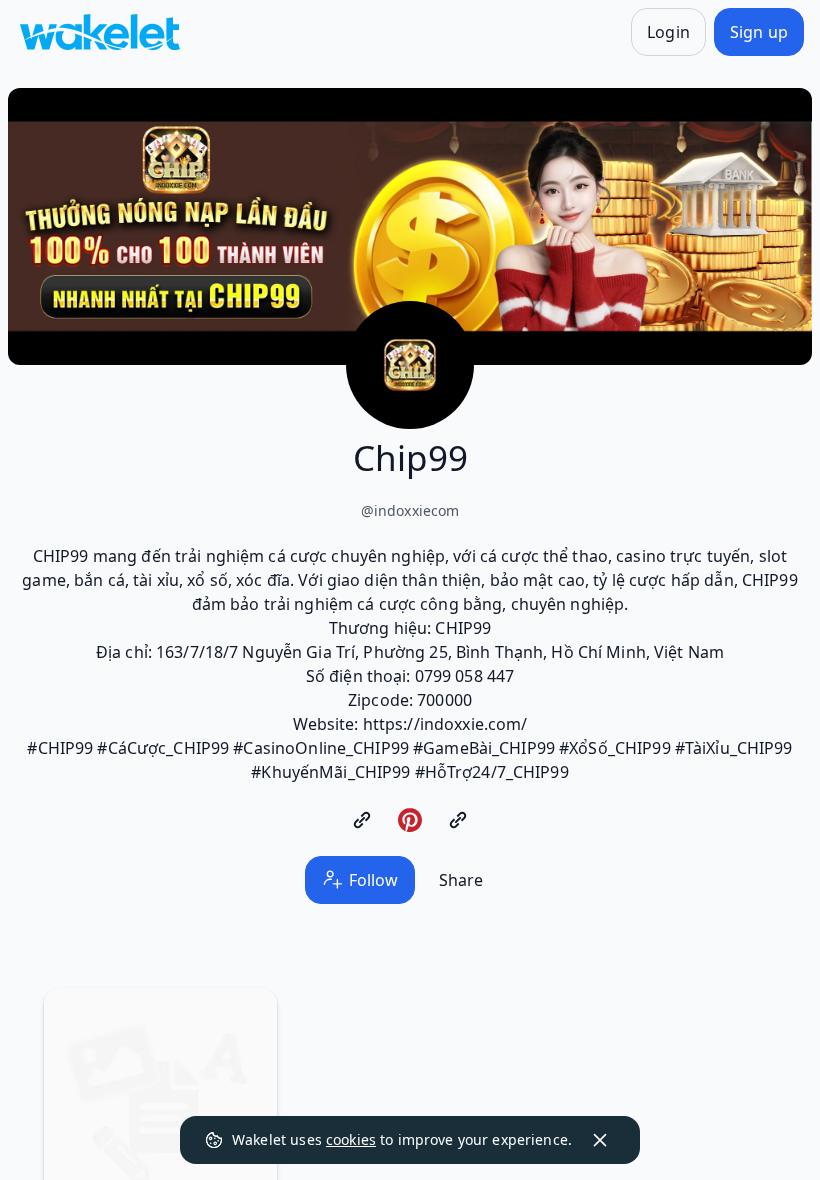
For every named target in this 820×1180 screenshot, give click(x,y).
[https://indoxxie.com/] (362, 820)
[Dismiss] (600, 1140)
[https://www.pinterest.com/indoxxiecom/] (410, 820)
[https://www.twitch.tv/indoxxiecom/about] (458, 820)
